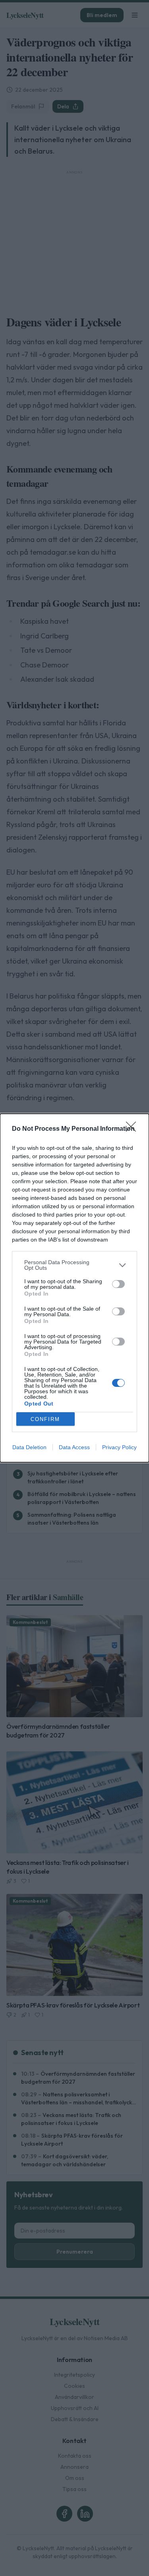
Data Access (74, 1447)
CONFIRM (45, 1419)
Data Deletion (29, 1447)
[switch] (118, 1284)
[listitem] (74, 1265)
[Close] (134, 1129)
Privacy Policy (119, 1447)
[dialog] (74, 1288)
